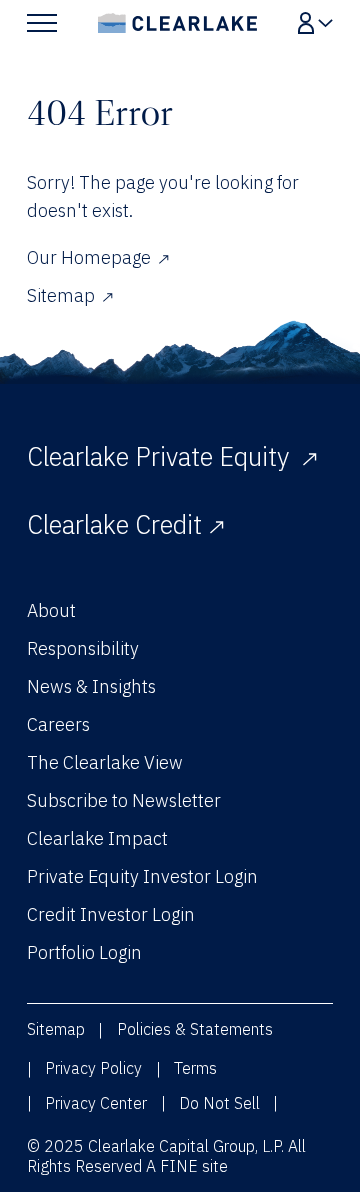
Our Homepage (89, 257)
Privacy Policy (93, 1068)
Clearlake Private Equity (161, 456)
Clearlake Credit (114, 524)
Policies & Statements (195, 1029)
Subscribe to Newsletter (124, 800)
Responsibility (83, 648)
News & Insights (91, 686)
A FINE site (187, 1166)
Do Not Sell (219, 1103)
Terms (195, 1068)
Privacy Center (96, 1103)
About (51, 610)
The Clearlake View (105, 762)
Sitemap (61, 295)
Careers (58, 724)
